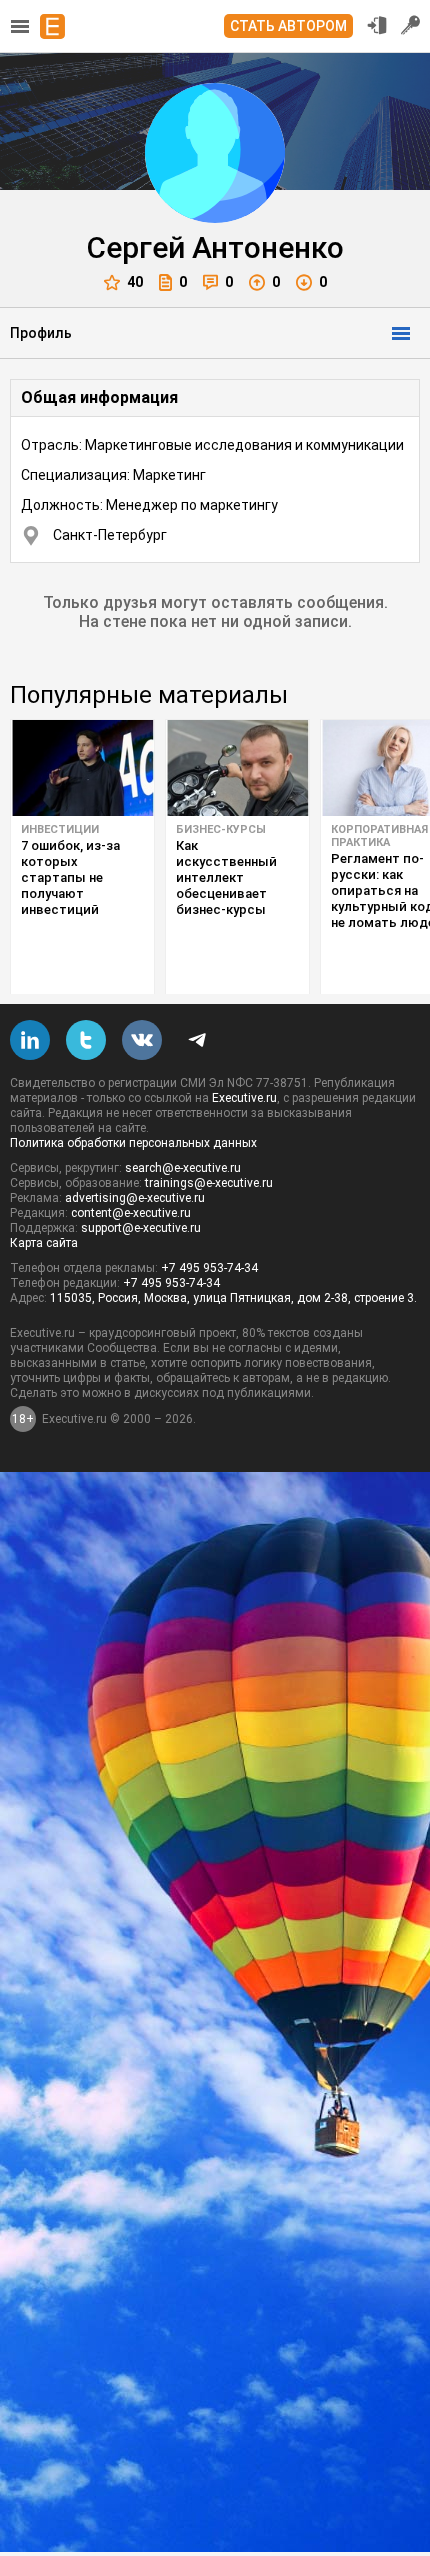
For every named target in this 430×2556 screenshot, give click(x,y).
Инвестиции (60, 829)
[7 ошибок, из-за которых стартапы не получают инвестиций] (82, 768)
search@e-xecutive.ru (183, 1168)
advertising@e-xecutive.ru (135, 1198)
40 (135, 282)
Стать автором (288, 26)
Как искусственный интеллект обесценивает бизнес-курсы (226, 877)
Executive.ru (244, 1098)
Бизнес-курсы (221, 829)
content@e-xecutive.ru (131, 1213)
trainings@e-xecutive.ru (209, 1183)
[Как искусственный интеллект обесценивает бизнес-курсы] (237, 768)
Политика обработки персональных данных (133, 1143)
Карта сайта (44, 1243)
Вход (377, 25)
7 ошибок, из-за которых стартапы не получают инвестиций (70, 877)
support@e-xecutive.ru (141, 1228)
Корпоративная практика (379, 836)
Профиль (41, 333)
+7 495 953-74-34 (209, 1268)
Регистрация (411, 25)
